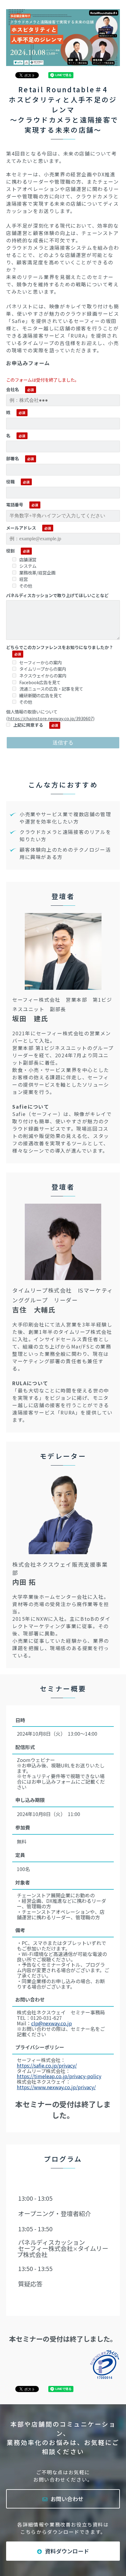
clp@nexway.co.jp (52, 2023)
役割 (10, 551)
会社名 (13, 389)
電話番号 (15, 505)
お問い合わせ (67, 2499)
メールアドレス (21, 528)
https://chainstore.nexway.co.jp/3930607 (50, 718)
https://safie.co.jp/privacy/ (47, 2065)
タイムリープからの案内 (43, 669)
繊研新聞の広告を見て (41, 695)
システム (28, 566)
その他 (26, 586)
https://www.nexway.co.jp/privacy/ (56, 2087)
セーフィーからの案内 (41, 662)
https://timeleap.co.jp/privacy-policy (59, 2076)
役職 (10, 482)
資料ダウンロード (67, 2551)
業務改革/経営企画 (37, 572)
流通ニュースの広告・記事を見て (51, 689)
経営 (24, 579)
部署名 (13, 458)
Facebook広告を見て (40, 682)
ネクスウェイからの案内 (43, 675)
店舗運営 (28, 559)
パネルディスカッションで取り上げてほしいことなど (57, 595)
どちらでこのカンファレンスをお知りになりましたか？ (60, 647)
